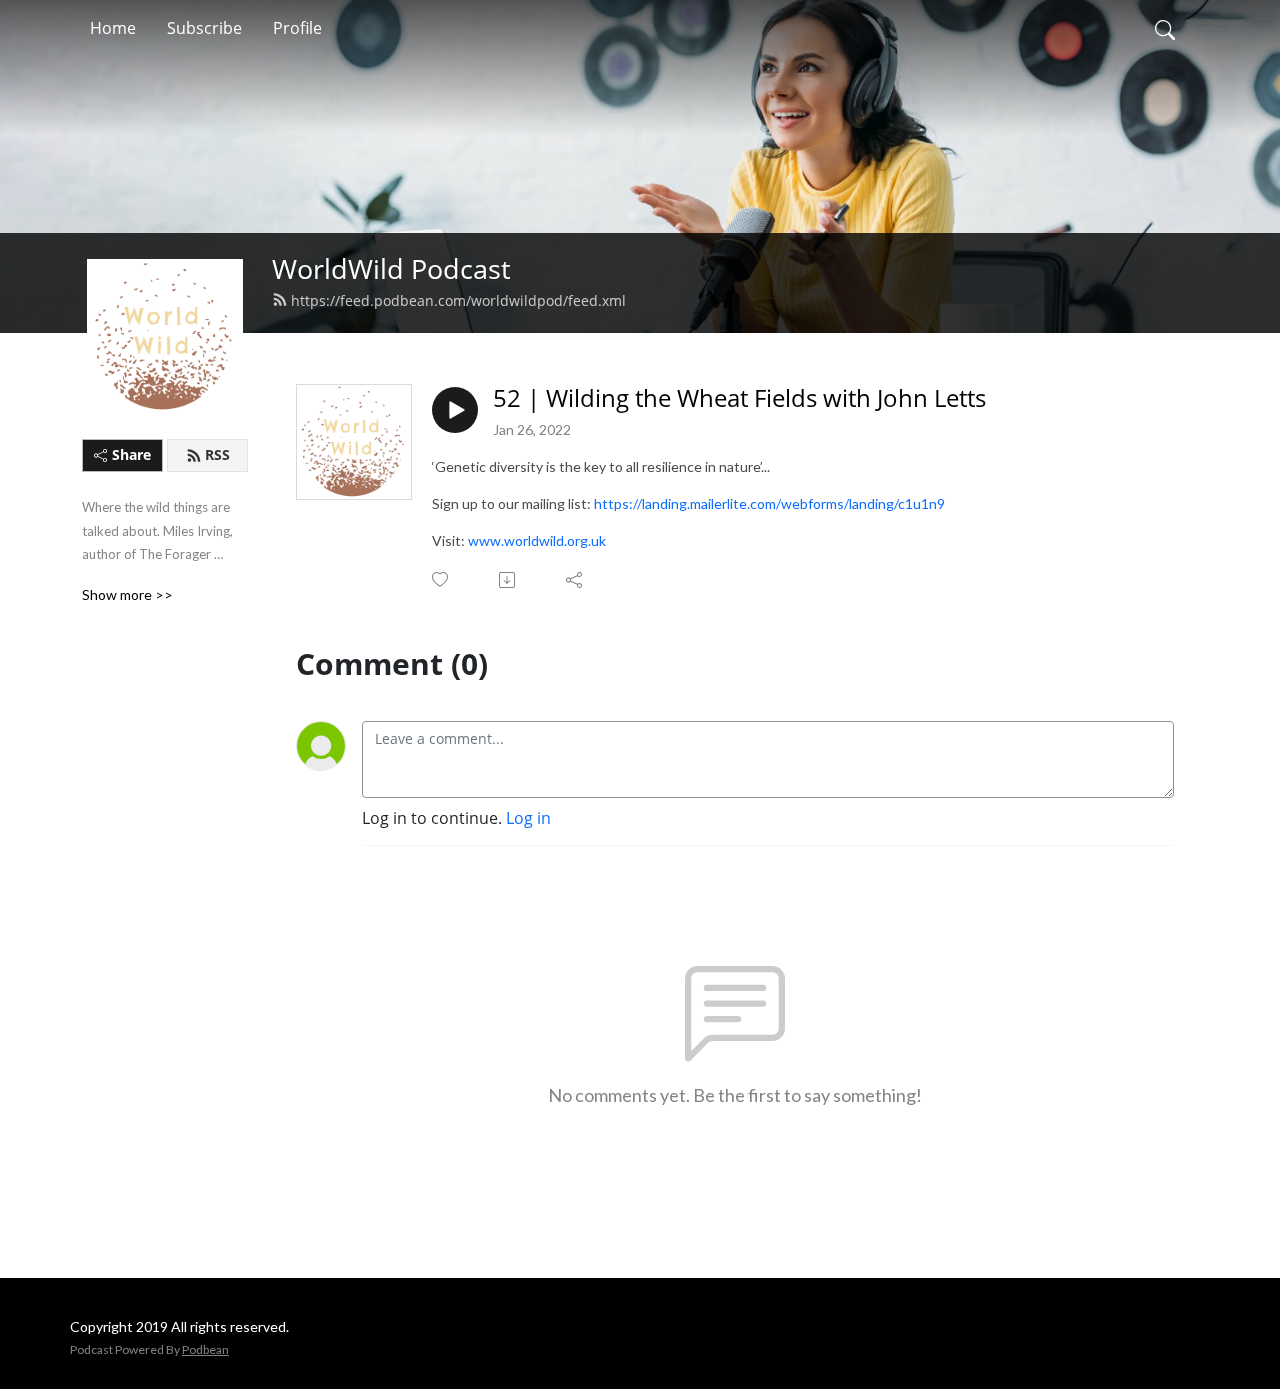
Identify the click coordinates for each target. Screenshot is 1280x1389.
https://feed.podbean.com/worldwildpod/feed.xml (458, 300)
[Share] (575, 580)
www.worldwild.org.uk (537, 540)
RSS (217, 454)
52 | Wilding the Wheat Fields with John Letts (739, 398)
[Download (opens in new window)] (508, 580)
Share (131, 454)
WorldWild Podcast (391, 268)
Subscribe (204, 28)
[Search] (1165, 28)
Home (113, 28)
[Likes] (441, 579)
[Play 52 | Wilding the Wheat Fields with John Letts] (455, 410)
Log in (528, 818)
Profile (297, 28)
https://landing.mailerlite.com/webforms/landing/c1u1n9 (769, 503)
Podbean (205, 1349)
